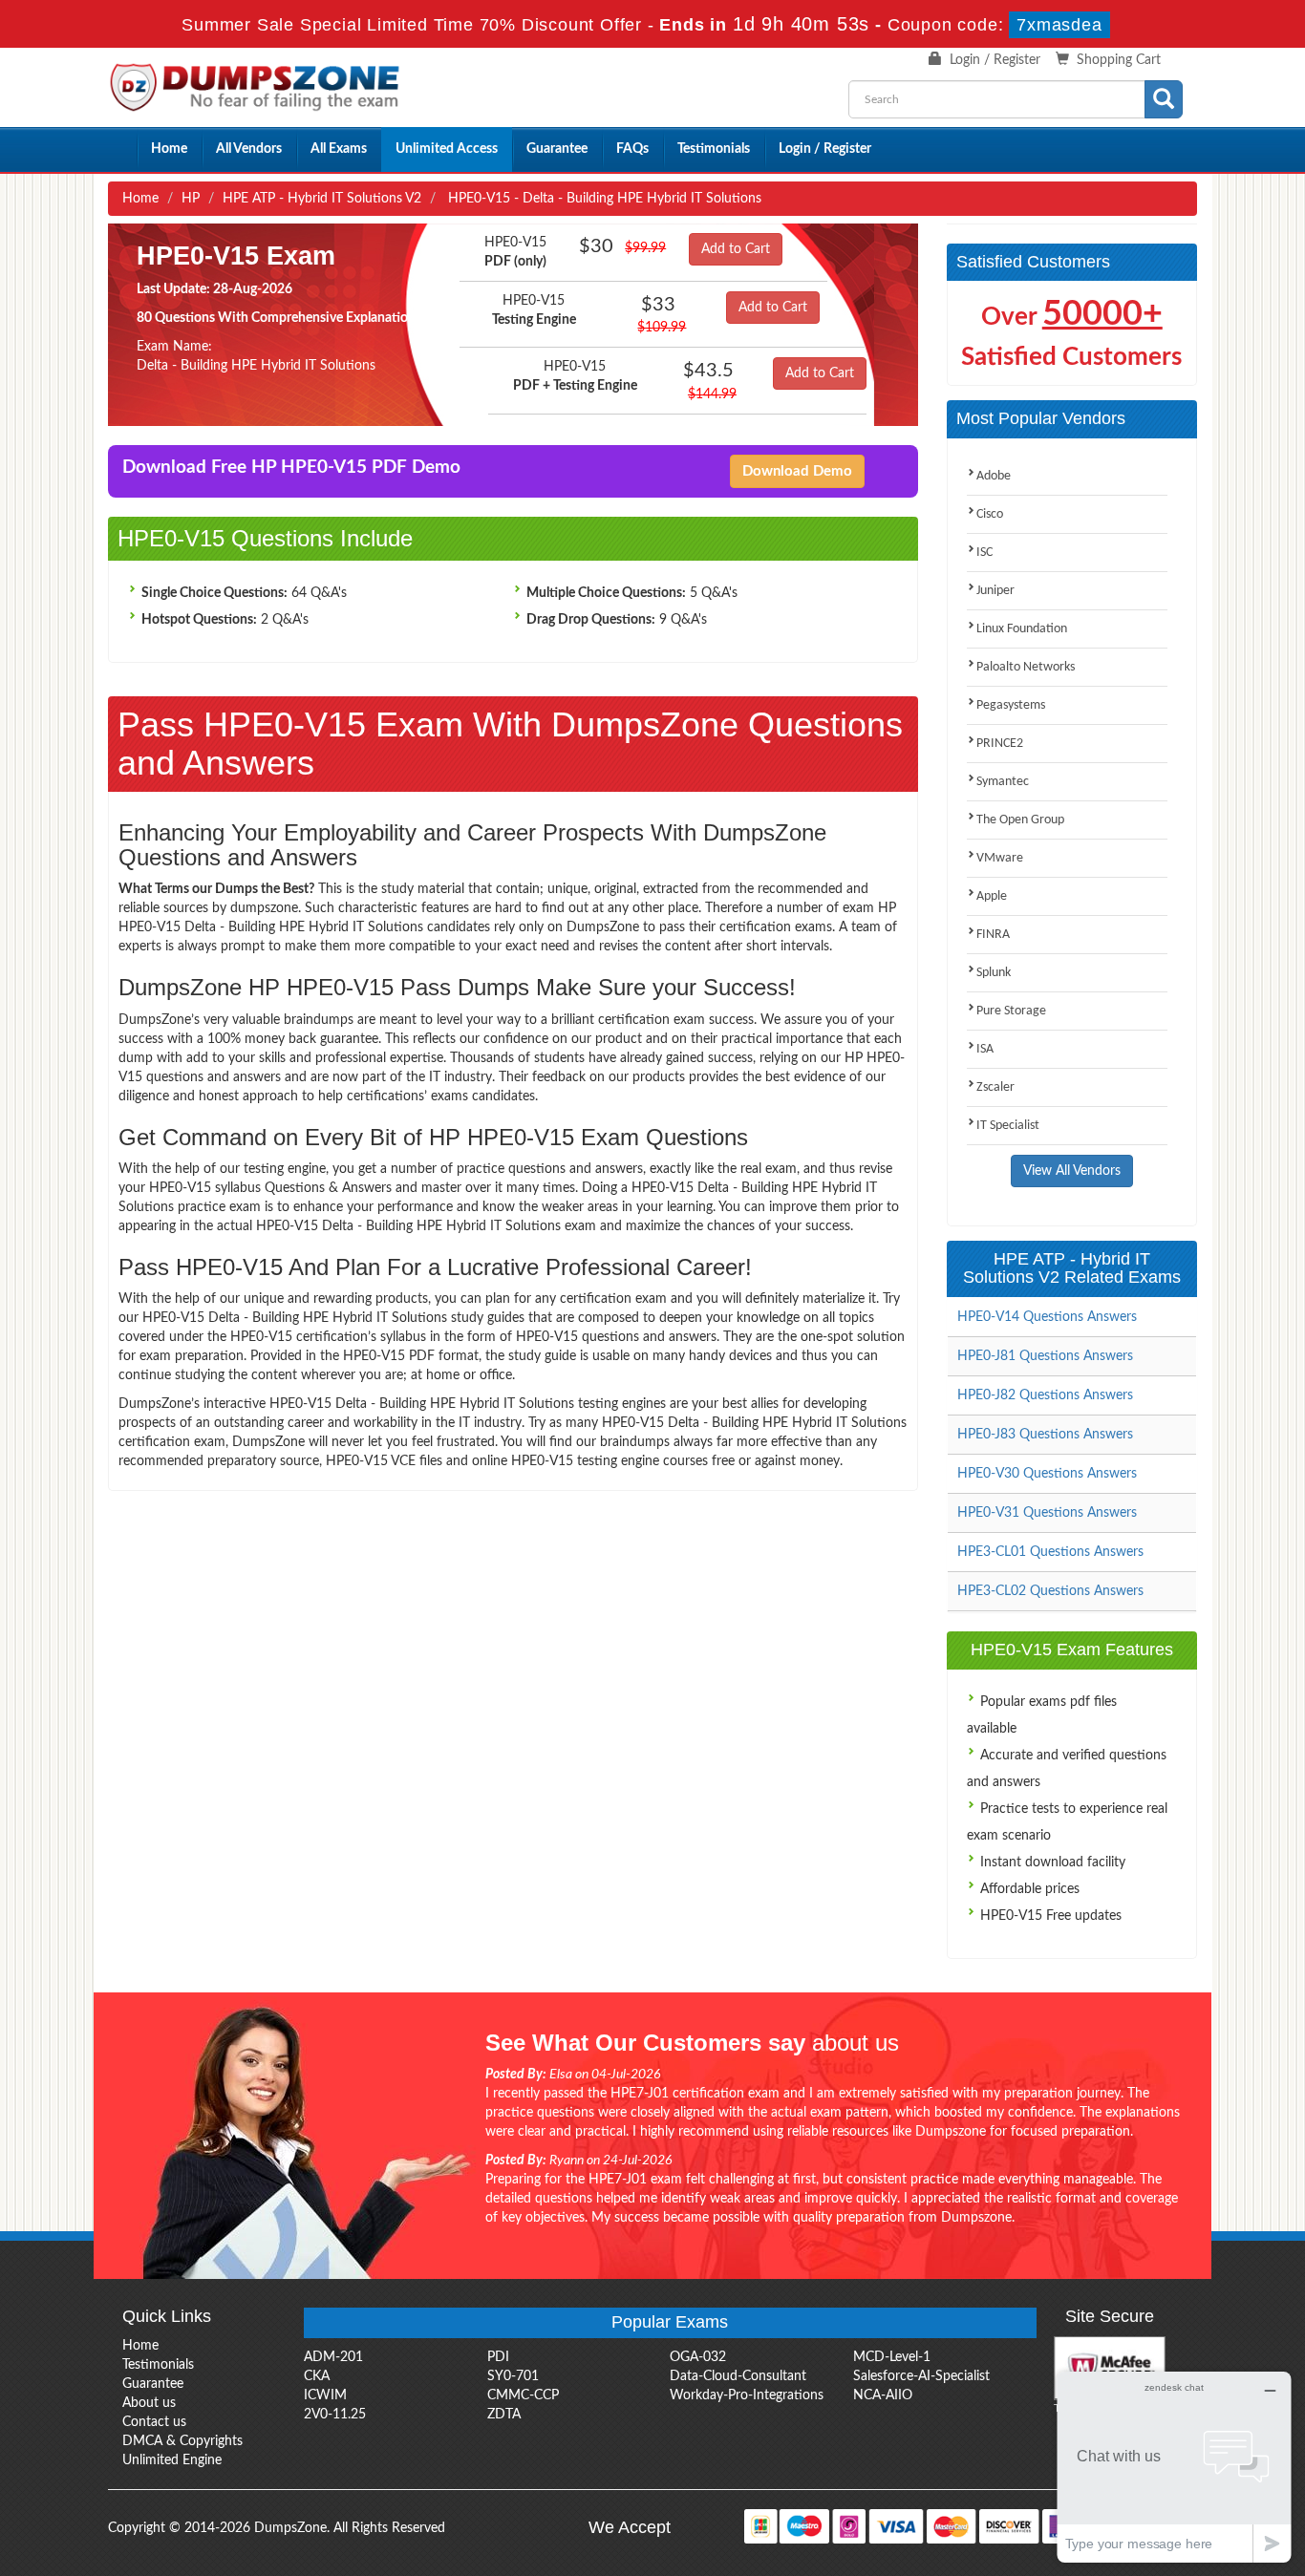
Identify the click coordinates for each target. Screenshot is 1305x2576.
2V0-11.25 (335, 2415)
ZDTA (504, 2415)
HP (191, 199)
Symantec (1003, 782)
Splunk (994, 973)
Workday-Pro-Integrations (747, 2395)
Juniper (995, 591)
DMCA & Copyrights (182, 2441)
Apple (992, 896)
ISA (985, 1049)
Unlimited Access (447, 149)
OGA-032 (698, 2357)
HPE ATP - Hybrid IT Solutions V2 (322, 199)
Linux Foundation (1022, 629)
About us (149, 2403)
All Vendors (249, 149)
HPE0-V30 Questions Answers (1047, 1474)
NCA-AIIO (883, 2395)
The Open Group (1020, 820)
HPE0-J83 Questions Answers (1045, 1435)
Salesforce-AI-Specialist (921, 2376)
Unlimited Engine (172, 2460)
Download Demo (797, 471)
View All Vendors (1072, 1171)
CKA (317, 2376)
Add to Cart (736, 249)
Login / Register (995, 60)
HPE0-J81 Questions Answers (1045, 1356)
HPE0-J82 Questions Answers (1045, 1395)
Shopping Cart (1119, 60)
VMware (1000, 858)
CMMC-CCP (523, 2395)
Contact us (154, 2422)
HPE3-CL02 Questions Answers (1050, 1591)
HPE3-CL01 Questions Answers (1050, 1552)
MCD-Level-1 (892, 2357)
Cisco (990, 514)
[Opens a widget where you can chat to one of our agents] (1174, 2467)
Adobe (994, 476)
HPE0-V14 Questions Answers (1047, 1317)
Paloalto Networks (1026, 667)
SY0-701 (513, 2376)
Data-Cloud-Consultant (738, 2376)
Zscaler (995, 1087)
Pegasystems (1011, 705)
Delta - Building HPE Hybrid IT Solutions (256, 366)
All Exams (339, 149)
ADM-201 (333, 2357)
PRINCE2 (1000, 744)
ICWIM (325, 2395)
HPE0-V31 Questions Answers (1047, 1513)
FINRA (993, 935)
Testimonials (714, 149)
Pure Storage (1011, 1011)
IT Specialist (1008, 1126)
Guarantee (557, 149)
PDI (498, 2357)
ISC (984, 553)
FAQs (632, 149)
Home (169, 149)
